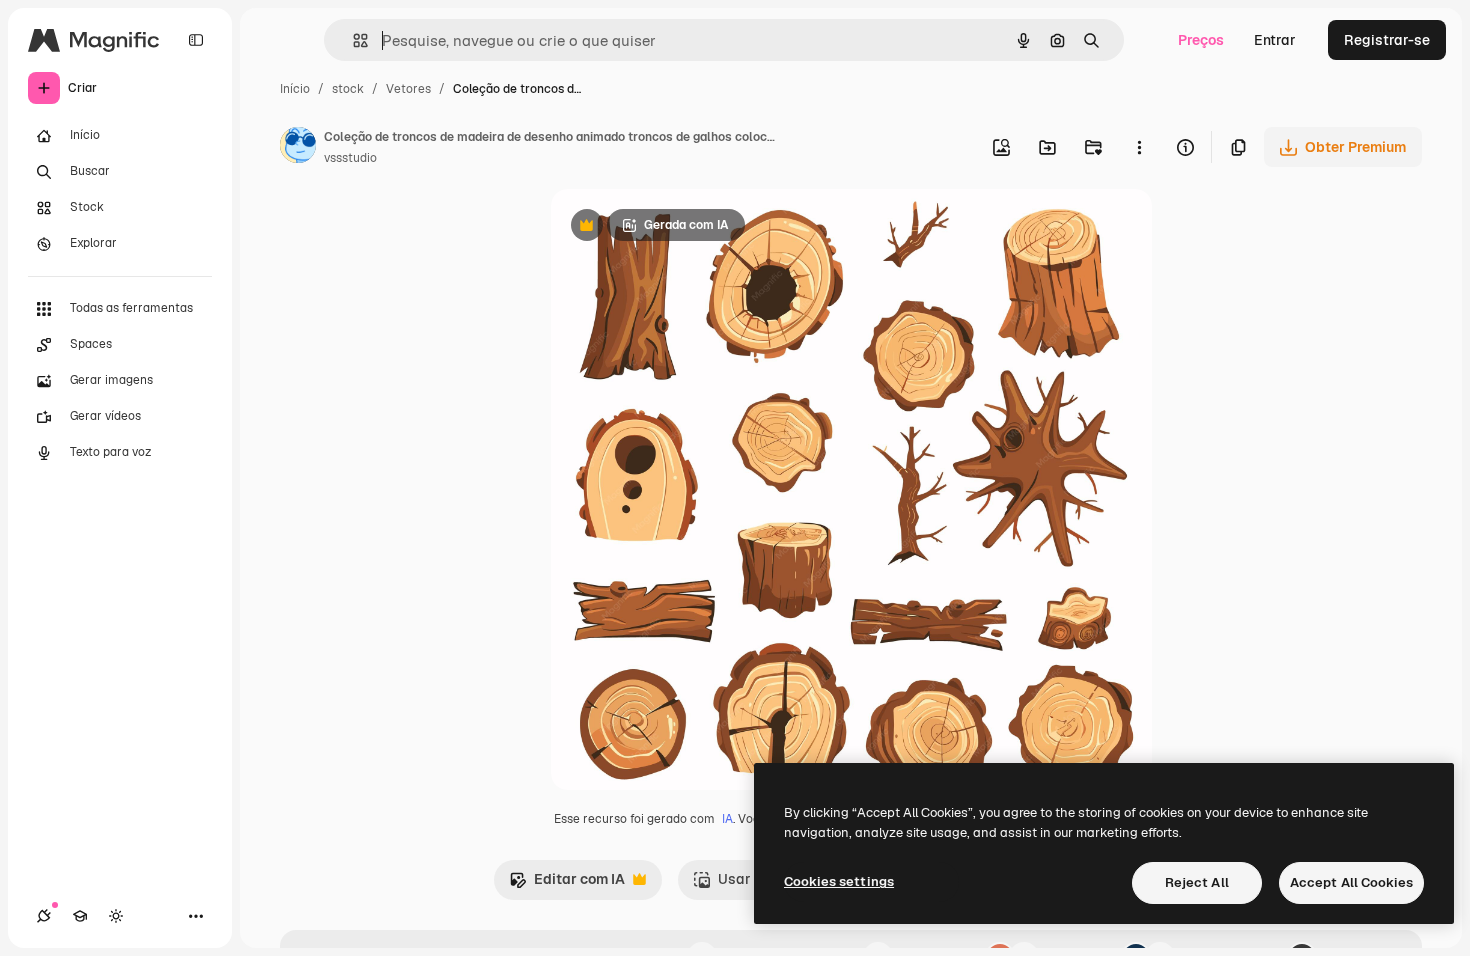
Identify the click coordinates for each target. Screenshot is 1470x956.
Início (295, 89)
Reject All (1197, 882)
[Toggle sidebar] (196, 40)
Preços (1201, 40)
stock (348, 89)
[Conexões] (44, 916)
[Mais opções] (1139, 147)
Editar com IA (567, 884)
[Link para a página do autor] (298, 148)
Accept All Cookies (1351, 882)
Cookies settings (839, 881)
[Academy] (80, 916)
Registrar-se (1387, 40)
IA (727, 819)
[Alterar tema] (116, 916)
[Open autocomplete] (352, 40)
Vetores (408, 89)
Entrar (1275, 40)
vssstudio (350, 158)
